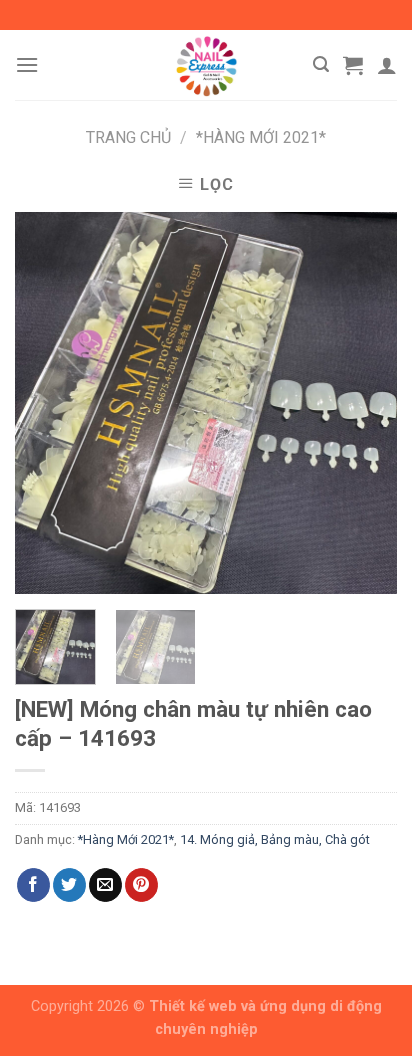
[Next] (364, 403)
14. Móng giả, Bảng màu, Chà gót (275, 839)
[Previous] (48, 403)
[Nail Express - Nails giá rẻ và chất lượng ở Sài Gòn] (206, 65)
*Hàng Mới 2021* (261, 137)
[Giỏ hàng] (353, 65)
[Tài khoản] (387, 65)
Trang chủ (128, 137)
